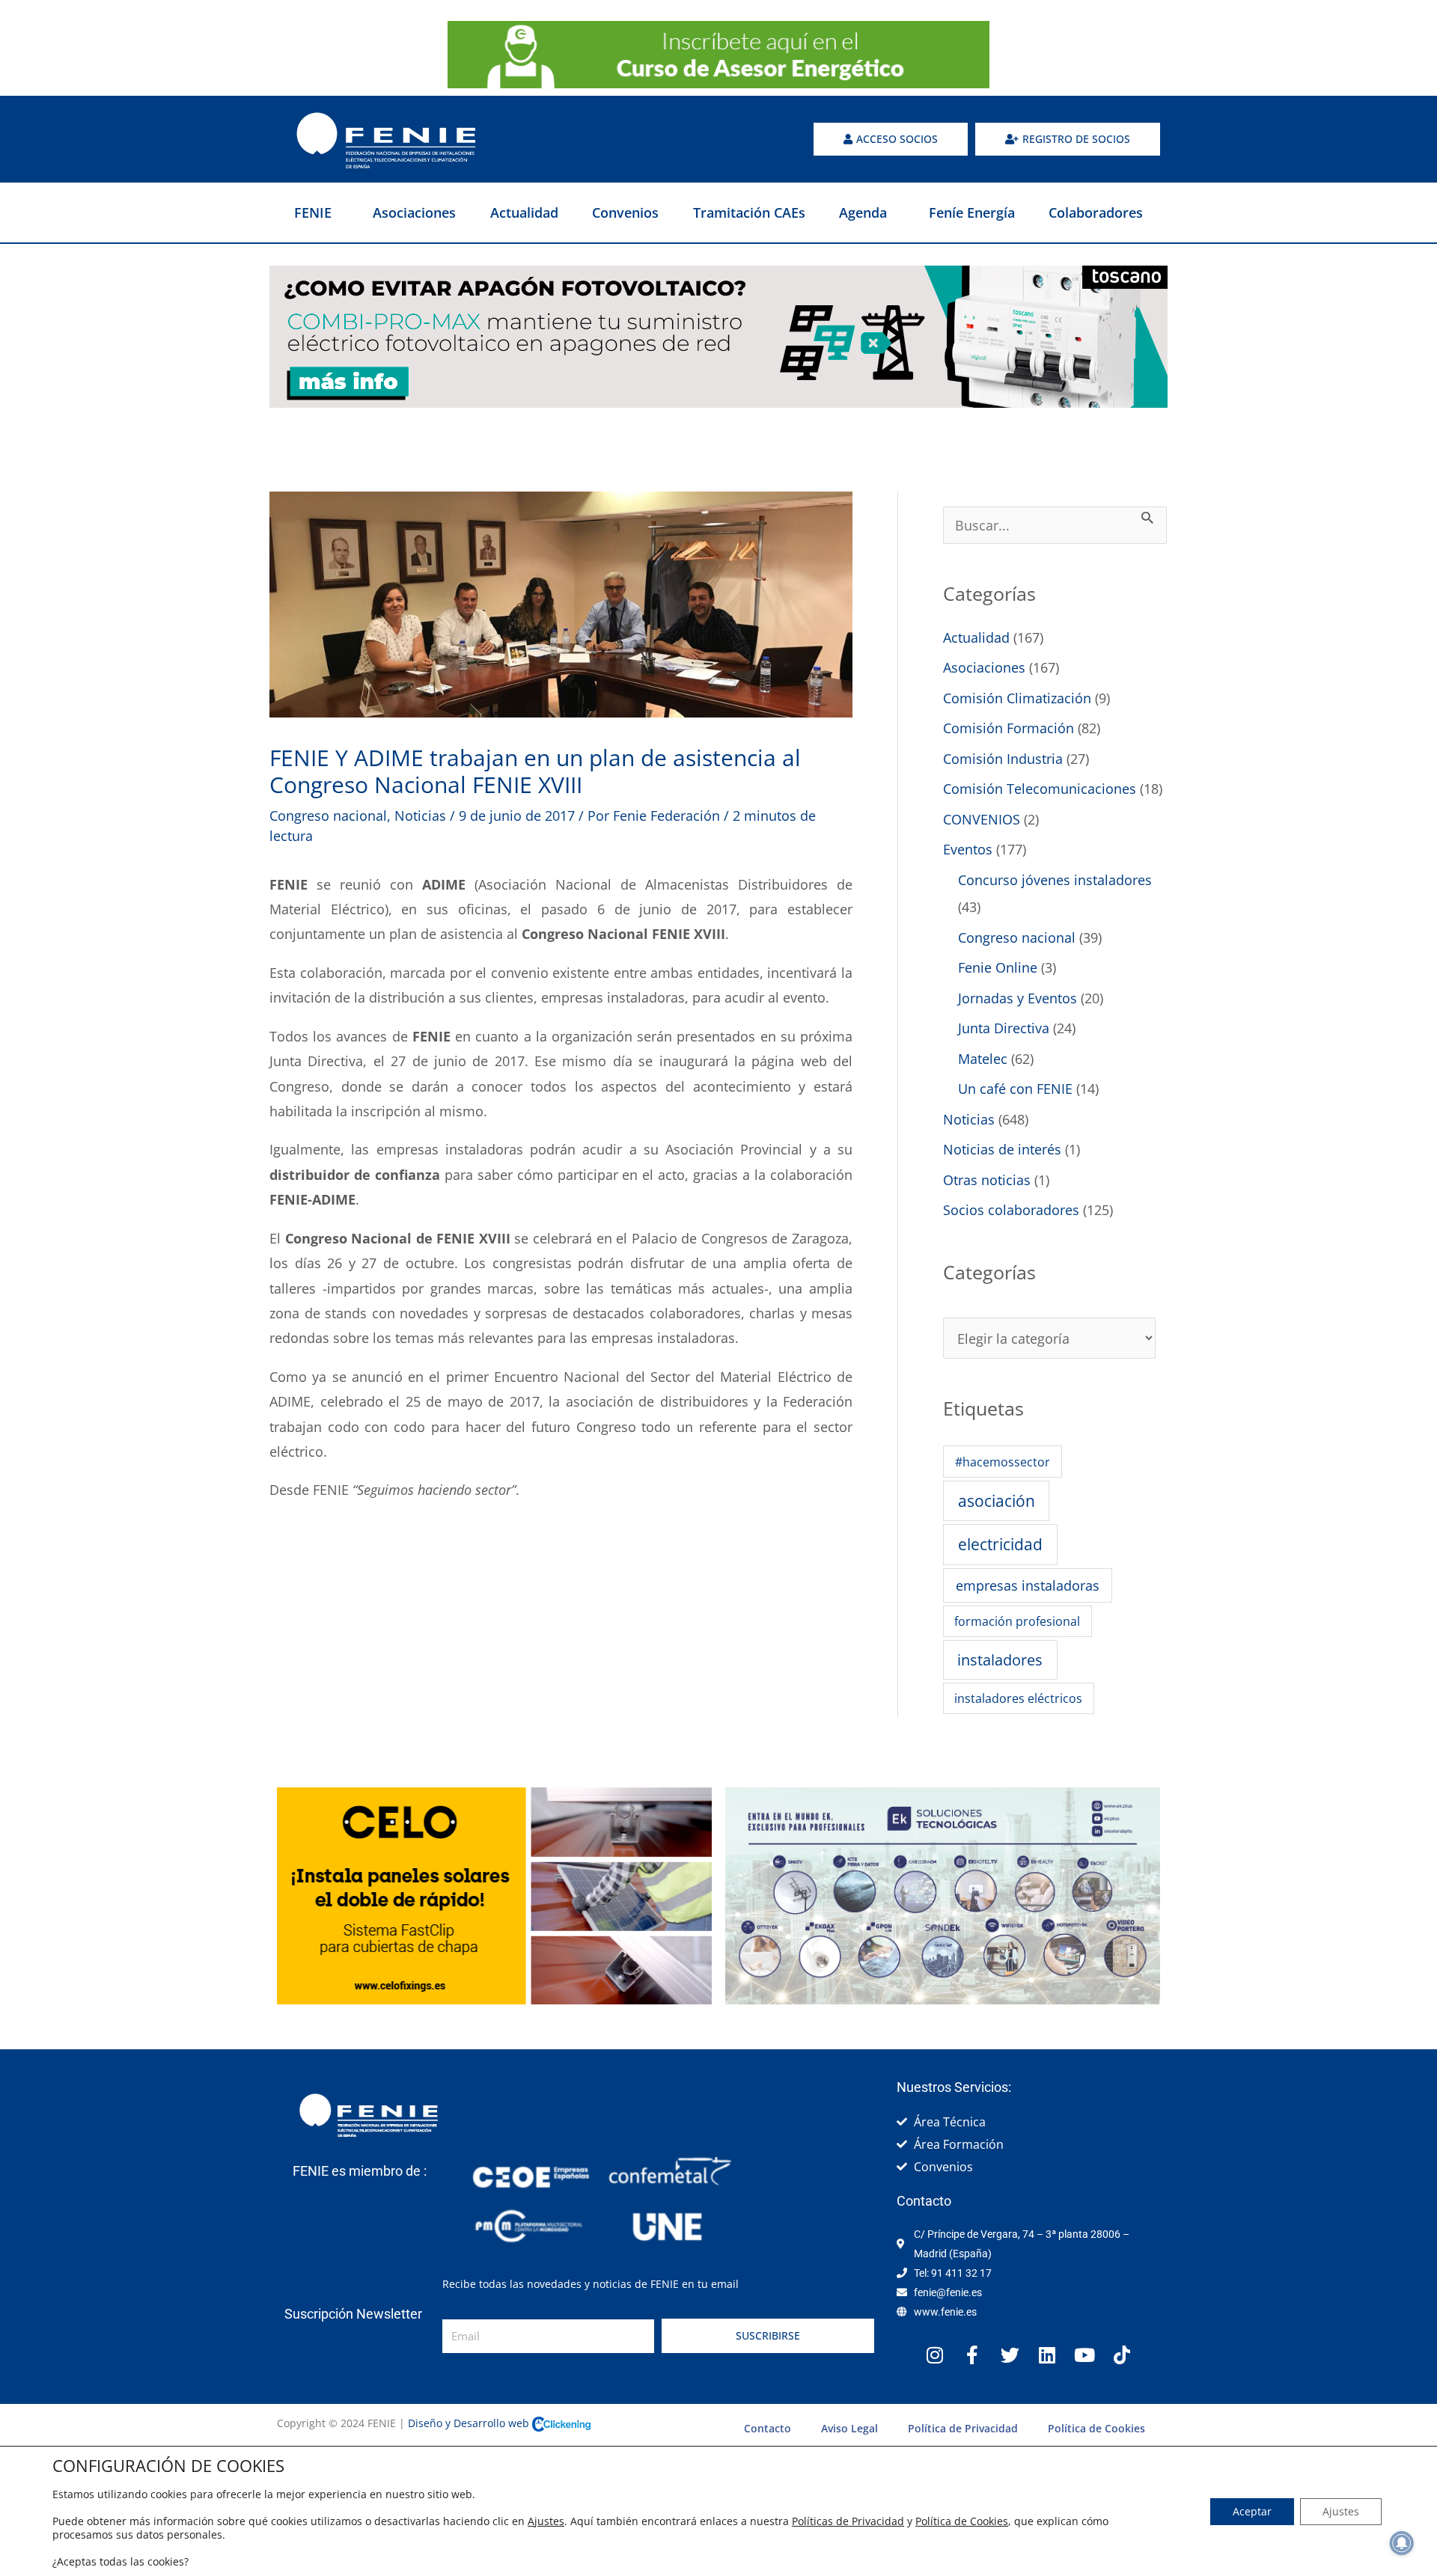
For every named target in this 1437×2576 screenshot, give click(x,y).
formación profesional (1017, 1621)
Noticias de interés (1002, 1149)
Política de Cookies (1096, 2428)
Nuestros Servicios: (954, 2087)
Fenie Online (998, 967)
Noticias (420, 816)
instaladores (1000, 1659)
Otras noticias (987, 1180)
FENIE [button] (313, 212)
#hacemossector (1003, 1462)
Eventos (968, 849)
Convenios (625, 212)
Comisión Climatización (1017, 698)
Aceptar (1252, 2511)
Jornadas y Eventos (1018, 998)
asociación (997, 1501)
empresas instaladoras (1028, 1585)
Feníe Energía (972, 212)
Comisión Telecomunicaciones (1040, 789)
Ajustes (546, 2521)
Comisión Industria (1003, 759)
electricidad (1000, 1544)
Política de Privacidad (963, 2428)
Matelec (983, 1059)
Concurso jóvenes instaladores (1055, 880)
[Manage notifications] (1402, 2543)
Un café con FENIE (1015, 1089)
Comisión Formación (1009, 728)
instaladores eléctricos (1018, 1698)
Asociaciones (414, 212)
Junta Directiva (1004, 1028)
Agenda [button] (863, 212)
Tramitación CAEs (749, 212)
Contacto (768, 2428)
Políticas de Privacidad (848, 2521)
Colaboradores (1096, 212)
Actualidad (524, 212)
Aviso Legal (849, 2428)
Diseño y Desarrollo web (470, 2423)
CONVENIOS (982, 819)
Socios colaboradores (1011, 1210)
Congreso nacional (328, 816)
